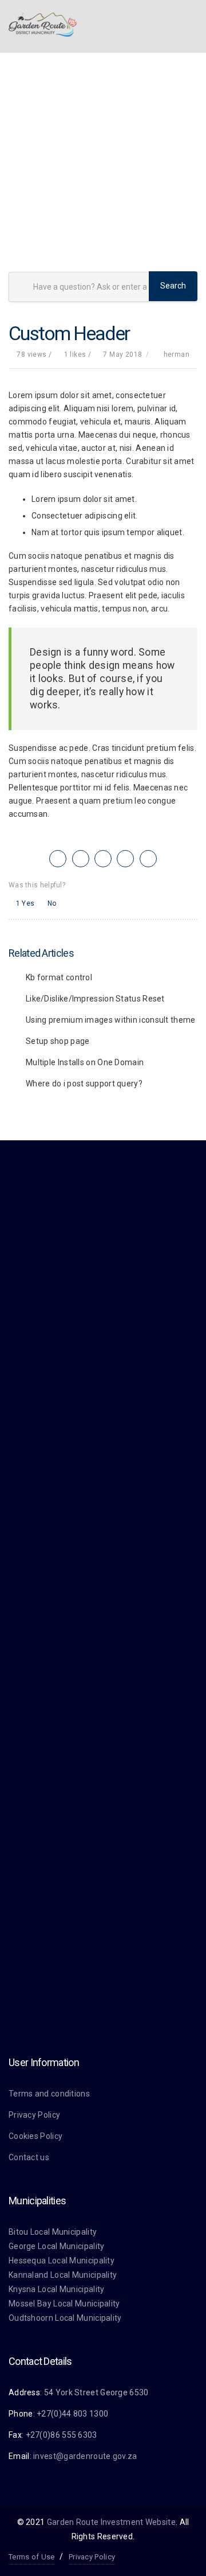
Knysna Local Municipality (57, 2289)
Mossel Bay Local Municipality (64, 2304)
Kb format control (59, 977)
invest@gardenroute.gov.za (85, 2456)
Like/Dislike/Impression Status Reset (95, 999)
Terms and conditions (49, 2094)
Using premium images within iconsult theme (111, 1020)
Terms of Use (32, 2557)
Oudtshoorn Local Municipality (65, 2318)
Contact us (29, 2157)
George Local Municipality (57, 2246)
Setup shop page (58, 1041)
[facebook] (81, 859)
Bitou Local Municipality (53, 2232)
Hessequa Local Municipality (62, 2261)
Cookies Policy (35, 2136)
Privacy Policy (34, 2115)
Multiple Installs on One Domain (85, 1062)
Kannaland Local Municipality (63, 2275)
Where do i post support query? (84, 1084)
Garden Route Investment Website (111, 2522)
